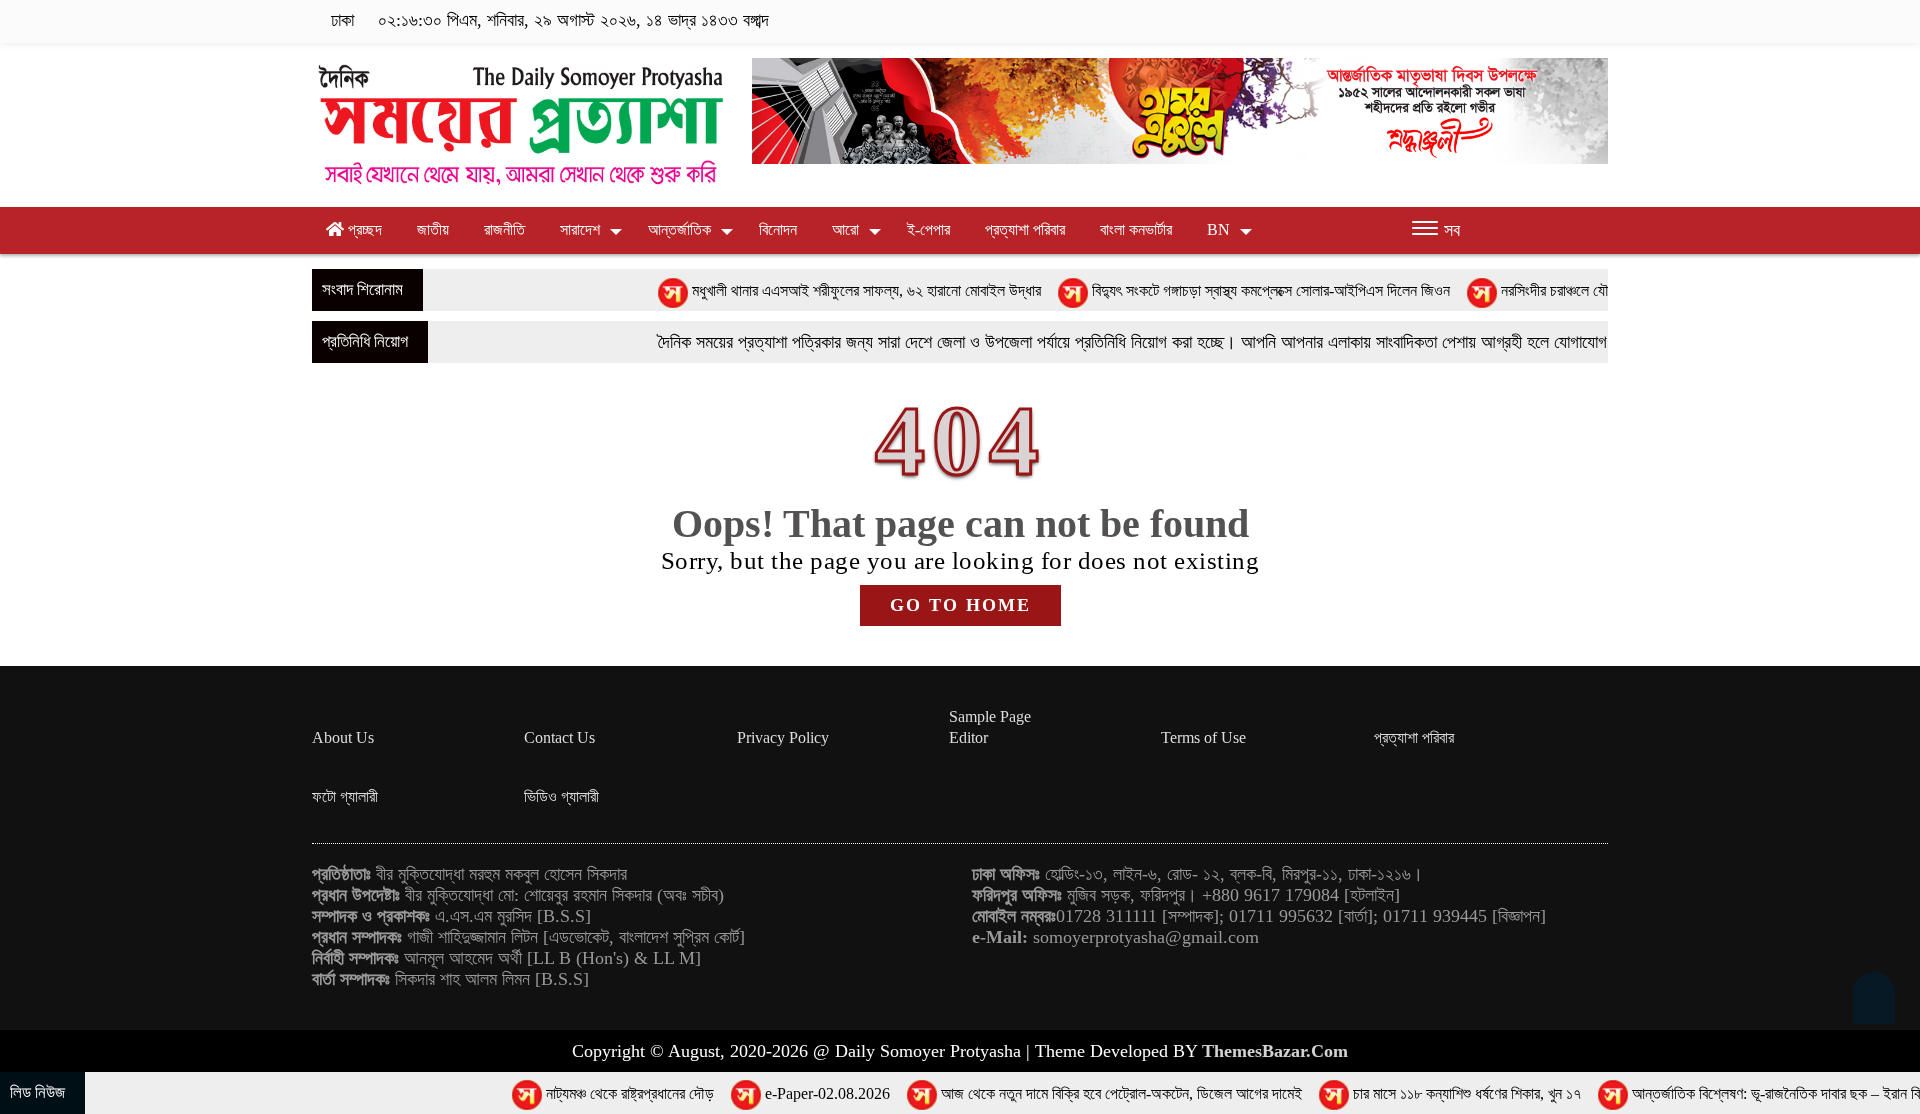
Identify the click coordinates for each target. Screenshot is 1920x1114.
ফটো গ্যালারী (345, 796)
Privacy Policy (783, 737)
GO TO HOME (960, 605)
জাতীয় (433, 229)
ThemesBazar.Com (1275, 1051)
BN (1218, 229)
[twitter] (1504, 21)
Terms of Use (1203, 737)
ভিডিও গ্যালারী (561, 796)
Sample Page (990, 716)
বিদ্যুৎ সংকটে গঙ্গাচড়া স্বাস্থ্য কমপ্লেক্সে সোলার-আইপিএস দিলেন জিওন (1205, 290)
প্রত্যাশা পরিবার (1025, 229)
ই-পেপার (928, 229)
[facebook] (1473, 21)
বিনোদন (778, 229)
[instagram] (1535, 21)
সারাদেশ (580, 229)
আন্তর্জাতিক (679, 229)
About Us (343, 737)
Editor (968, 737)
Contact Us (559, 737)
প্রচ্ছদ (363, 229)
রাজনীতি (504, 229)
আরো (845, 229)
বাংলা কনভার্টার (1136, 229)
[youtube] (1595, 21)
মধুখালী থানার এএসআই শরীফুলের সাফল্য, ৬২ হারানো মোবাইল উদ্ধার (800, 290)
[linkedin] (1566, 21)
